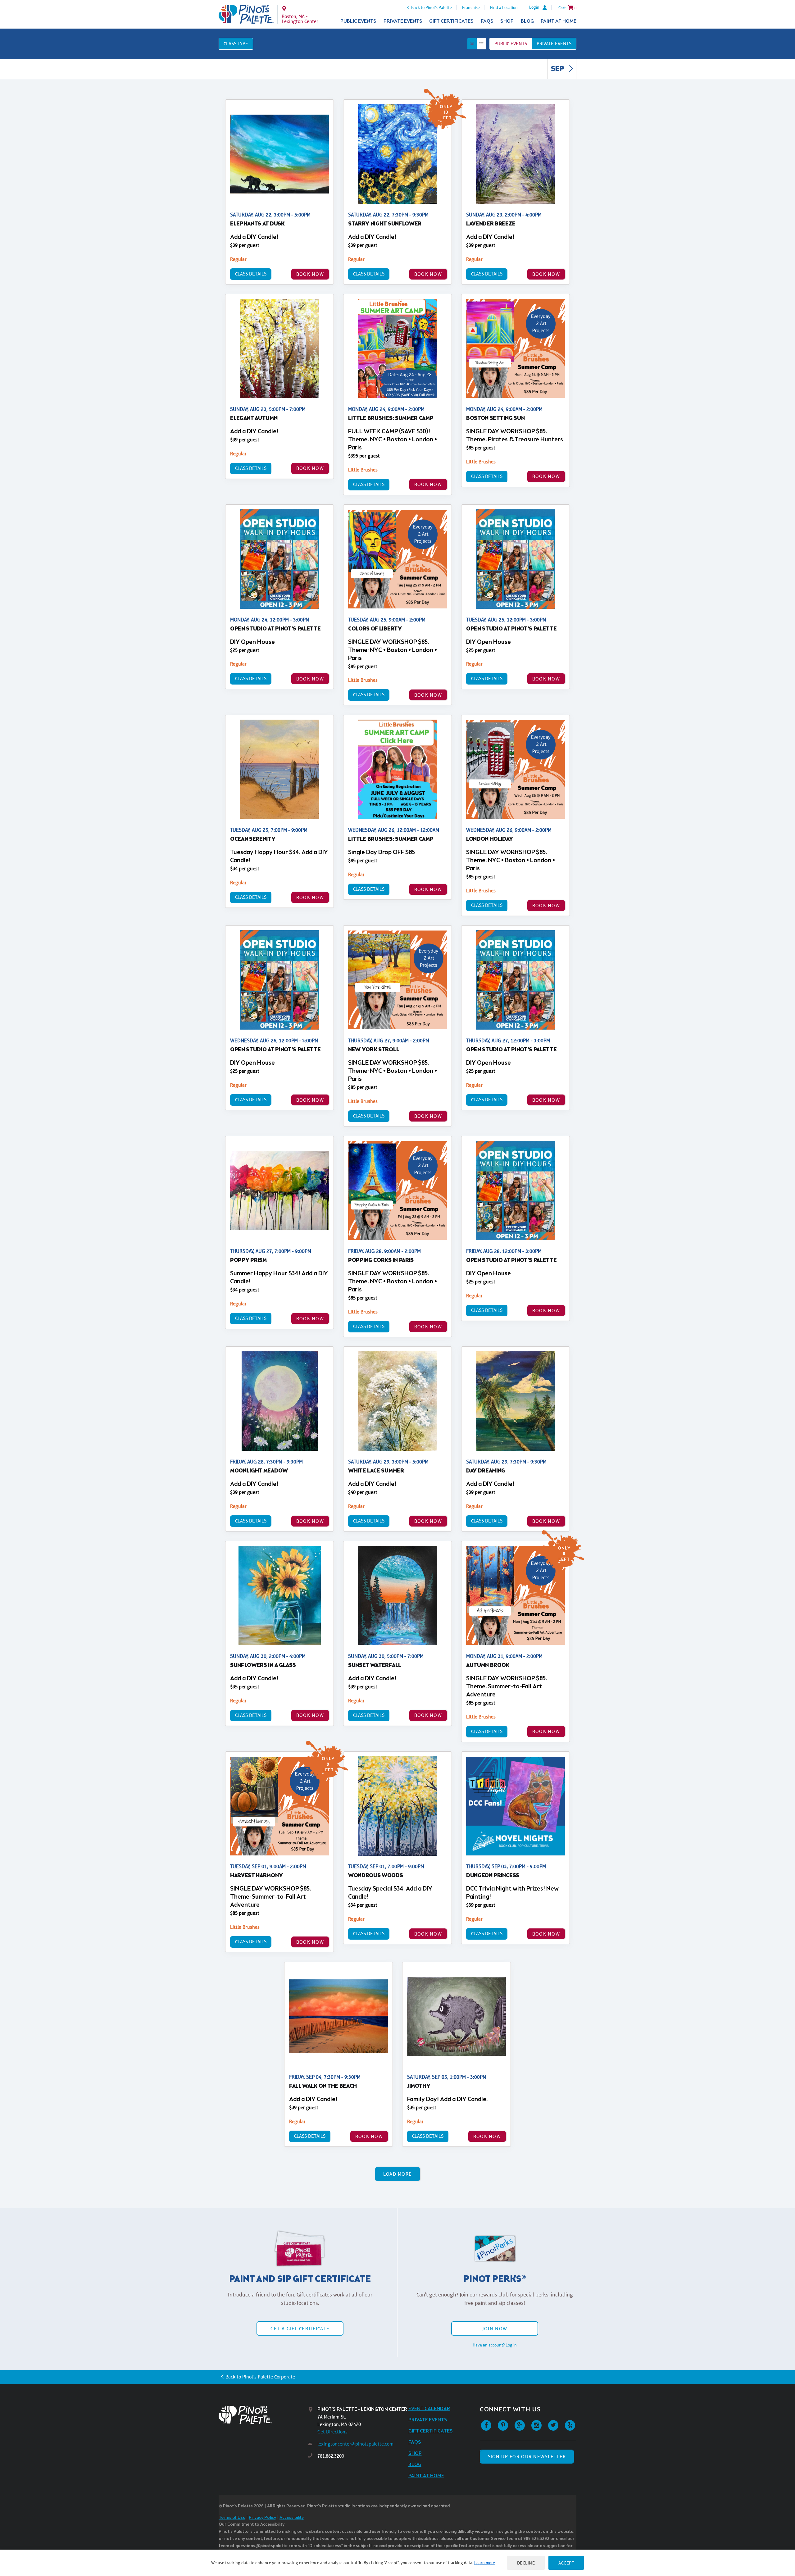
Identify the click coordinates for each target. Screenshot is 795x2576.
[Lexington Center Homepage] (246, 14)
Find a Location (504, 7)
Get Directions (332, 2432)
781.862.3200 (331, 2456)
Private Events (403, 21)
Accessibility (292, 2518)
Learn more (485, 2563)
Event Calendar (429, 2409)
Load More (398, 2174)
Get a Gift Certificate (300, 2329)
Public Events (358, 21)
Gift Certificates (451, 21)
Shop (507, 21)
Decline (526, 2563)
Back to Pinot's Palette (432, 7)
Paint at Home (559, 21)
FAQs (487, 21)
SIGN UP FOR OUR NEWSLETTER (527, 2457)
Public (511, 44)
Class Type (236, 44)
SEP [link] (558, 69)
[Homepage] (263, 2415)
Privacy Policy (262, 2518)
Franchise (471, 7)
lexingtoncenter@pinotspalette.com (355, 2444)
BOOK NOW (310, 274)
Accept (566, 2563)
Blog (527, 21)
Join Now (495, 2329)
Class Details (251, 274)
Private (554, 44)
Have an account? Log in (495, 2345)
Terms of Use (232, 2518)
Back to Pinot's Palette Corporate (260, 2377)
